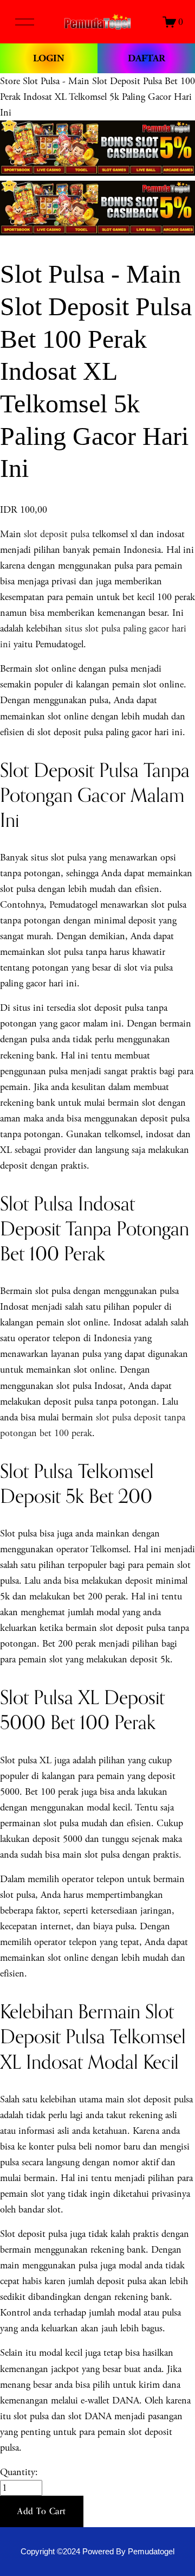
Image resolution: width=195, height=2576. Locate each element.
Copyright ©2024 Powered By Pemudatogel (97, 2552)
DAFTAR (147, 58)
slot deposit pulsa (57, 534)
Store (10, 81)
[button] (42, 2511)
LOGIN (49, 58)
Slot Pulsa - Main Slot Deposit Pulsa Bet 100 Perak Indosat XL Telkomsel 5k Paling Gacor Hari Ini (97, 97)
